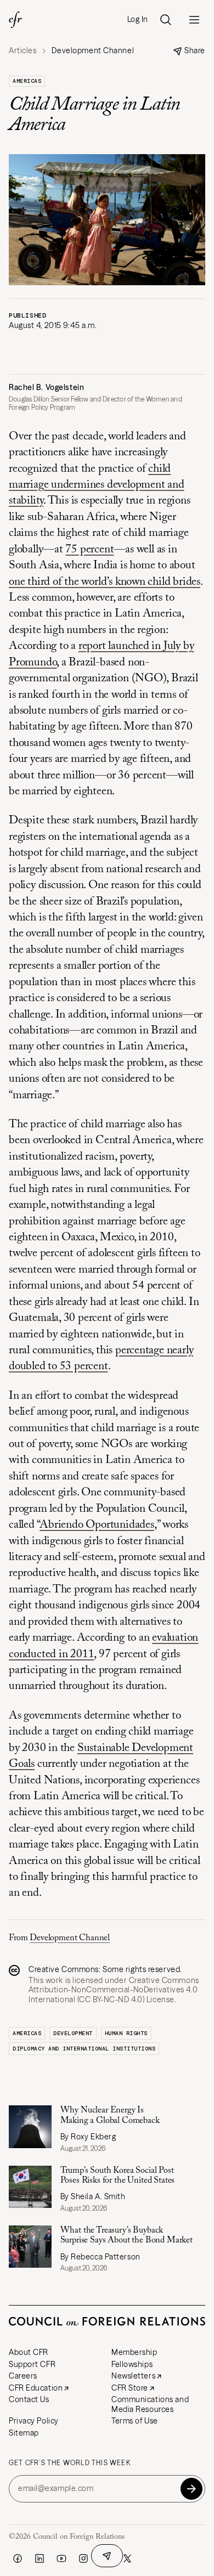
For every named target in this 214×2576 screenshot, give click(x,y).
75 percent (89, 550)
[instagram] (83, 2558)
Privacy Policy (34, 2421)
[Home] (15, 20)
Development (73, 2033)
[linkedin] (40, 2558)
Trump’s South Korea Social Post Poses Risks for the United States (118, 2176)
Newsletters (133, 2376)
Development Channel (70, 1938)
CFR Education (36, 2388)
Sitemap (24, 2433)
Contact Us (29, 2399)
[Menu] (194, 20)
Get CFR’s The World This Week (70, 2463)
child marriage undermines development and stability (97, 485)
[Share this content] (107, 2556)
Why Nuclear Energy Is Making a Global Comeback (110, 2115)
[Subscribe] (192, 2489)
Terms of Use (135, 2421)
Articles (22, 51)
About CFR (29, 2352)
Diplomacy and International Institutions (84, 2049)
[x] (127, 2558)
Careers (23, 2376)
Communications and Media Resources (150, 2404)
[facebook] (18, 2558)
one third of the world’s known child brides (105, 582)
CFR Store (130, 2388)
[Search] (166, 20)
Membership (134, 2352)
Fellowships (132, 2364)
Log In (138, 19)
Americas (27, 81)
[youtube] (61, 2558)
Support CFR (32, 2364)
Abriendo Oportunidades (97, 1525)
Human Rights (126, 2033)
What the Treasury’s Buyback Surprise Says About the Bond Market (126, 2235)
